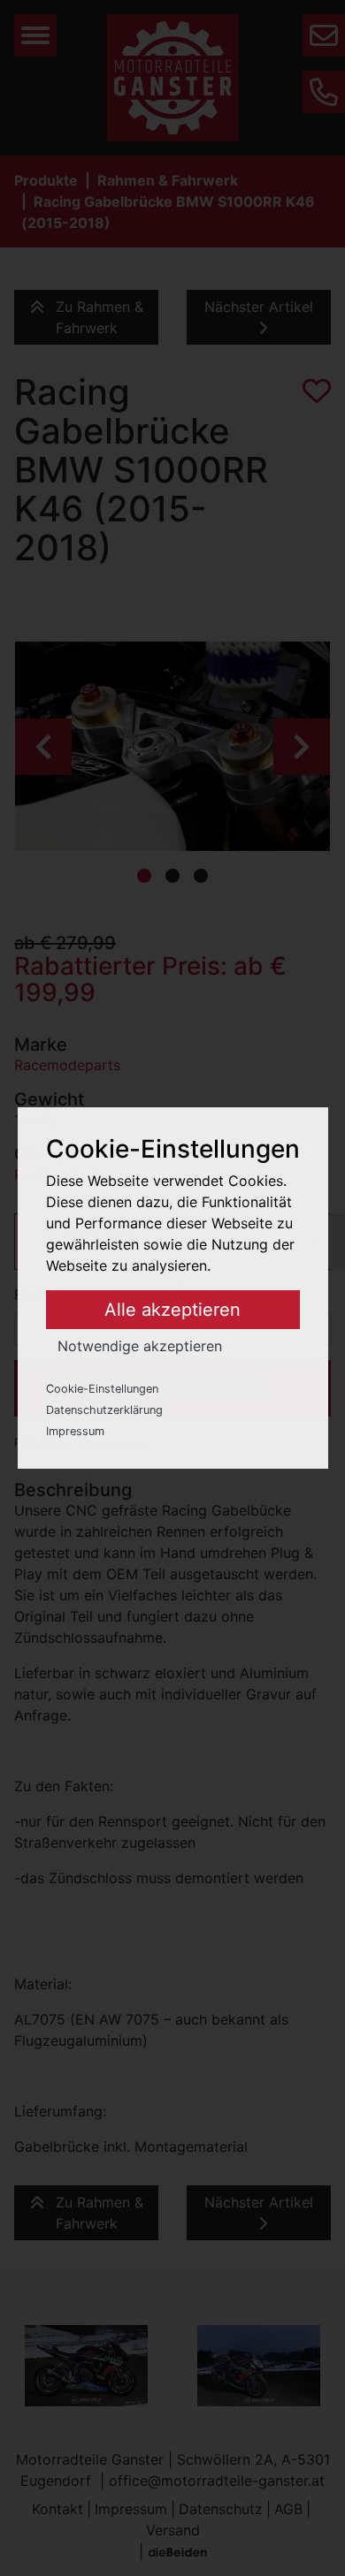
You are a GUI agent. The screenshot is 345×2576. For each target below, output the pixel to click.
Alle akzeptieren (172, 1310)
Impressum (75, 1431)
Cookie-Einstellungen (102, 1389)
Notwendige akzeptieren (140, 1346)
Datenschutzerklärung (104, 1410)
